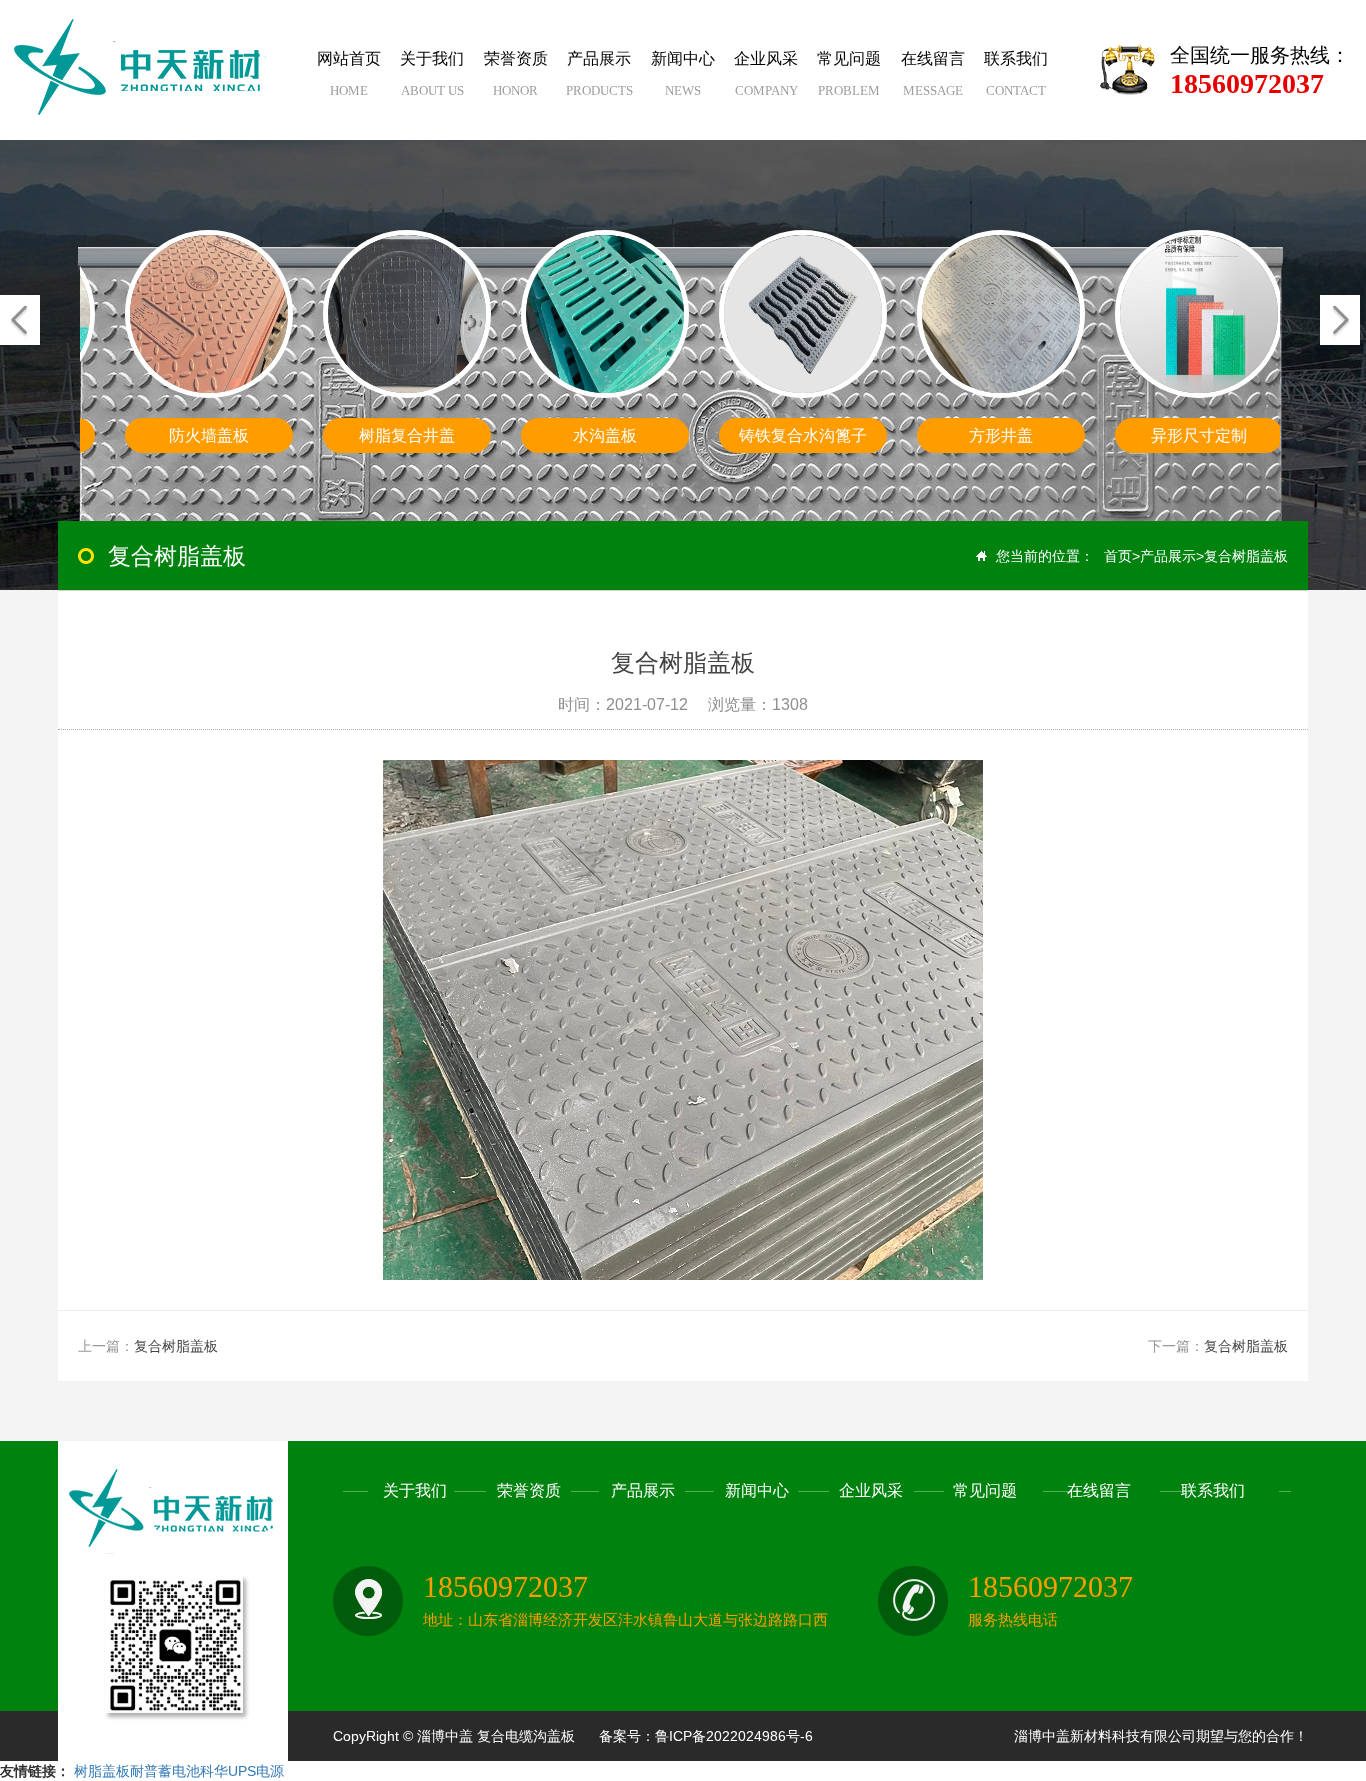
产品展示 (599, 74)
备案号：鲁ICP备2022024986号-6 (706, 1736)
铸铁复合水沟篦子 (803, 435)
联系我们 (1016, 74)
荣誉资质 (516, 74)
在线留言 (933, 74)
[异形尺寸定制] (1199, 314)
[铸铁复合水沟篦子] (803, 314)
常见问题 (849, 74)
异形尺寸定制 (1199, 435)
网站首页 (349, 74)
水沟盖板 (605, 435)
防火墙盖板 (209, 435)
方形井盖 (1001, 435)
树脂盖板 (102, 1771)
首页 (1118, 556)
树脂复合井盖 (407, 435)
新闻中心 (683, 74)
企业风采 (766, 74)
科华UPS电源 (242, 1771)
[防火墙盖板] (209, 314)
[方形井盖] (1001, 314)
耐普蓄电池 (165, 1771)
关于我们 (432, 74)
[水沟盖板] (605, 314)
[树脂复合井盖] (407, 314)
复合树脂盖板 (1246, 556)
